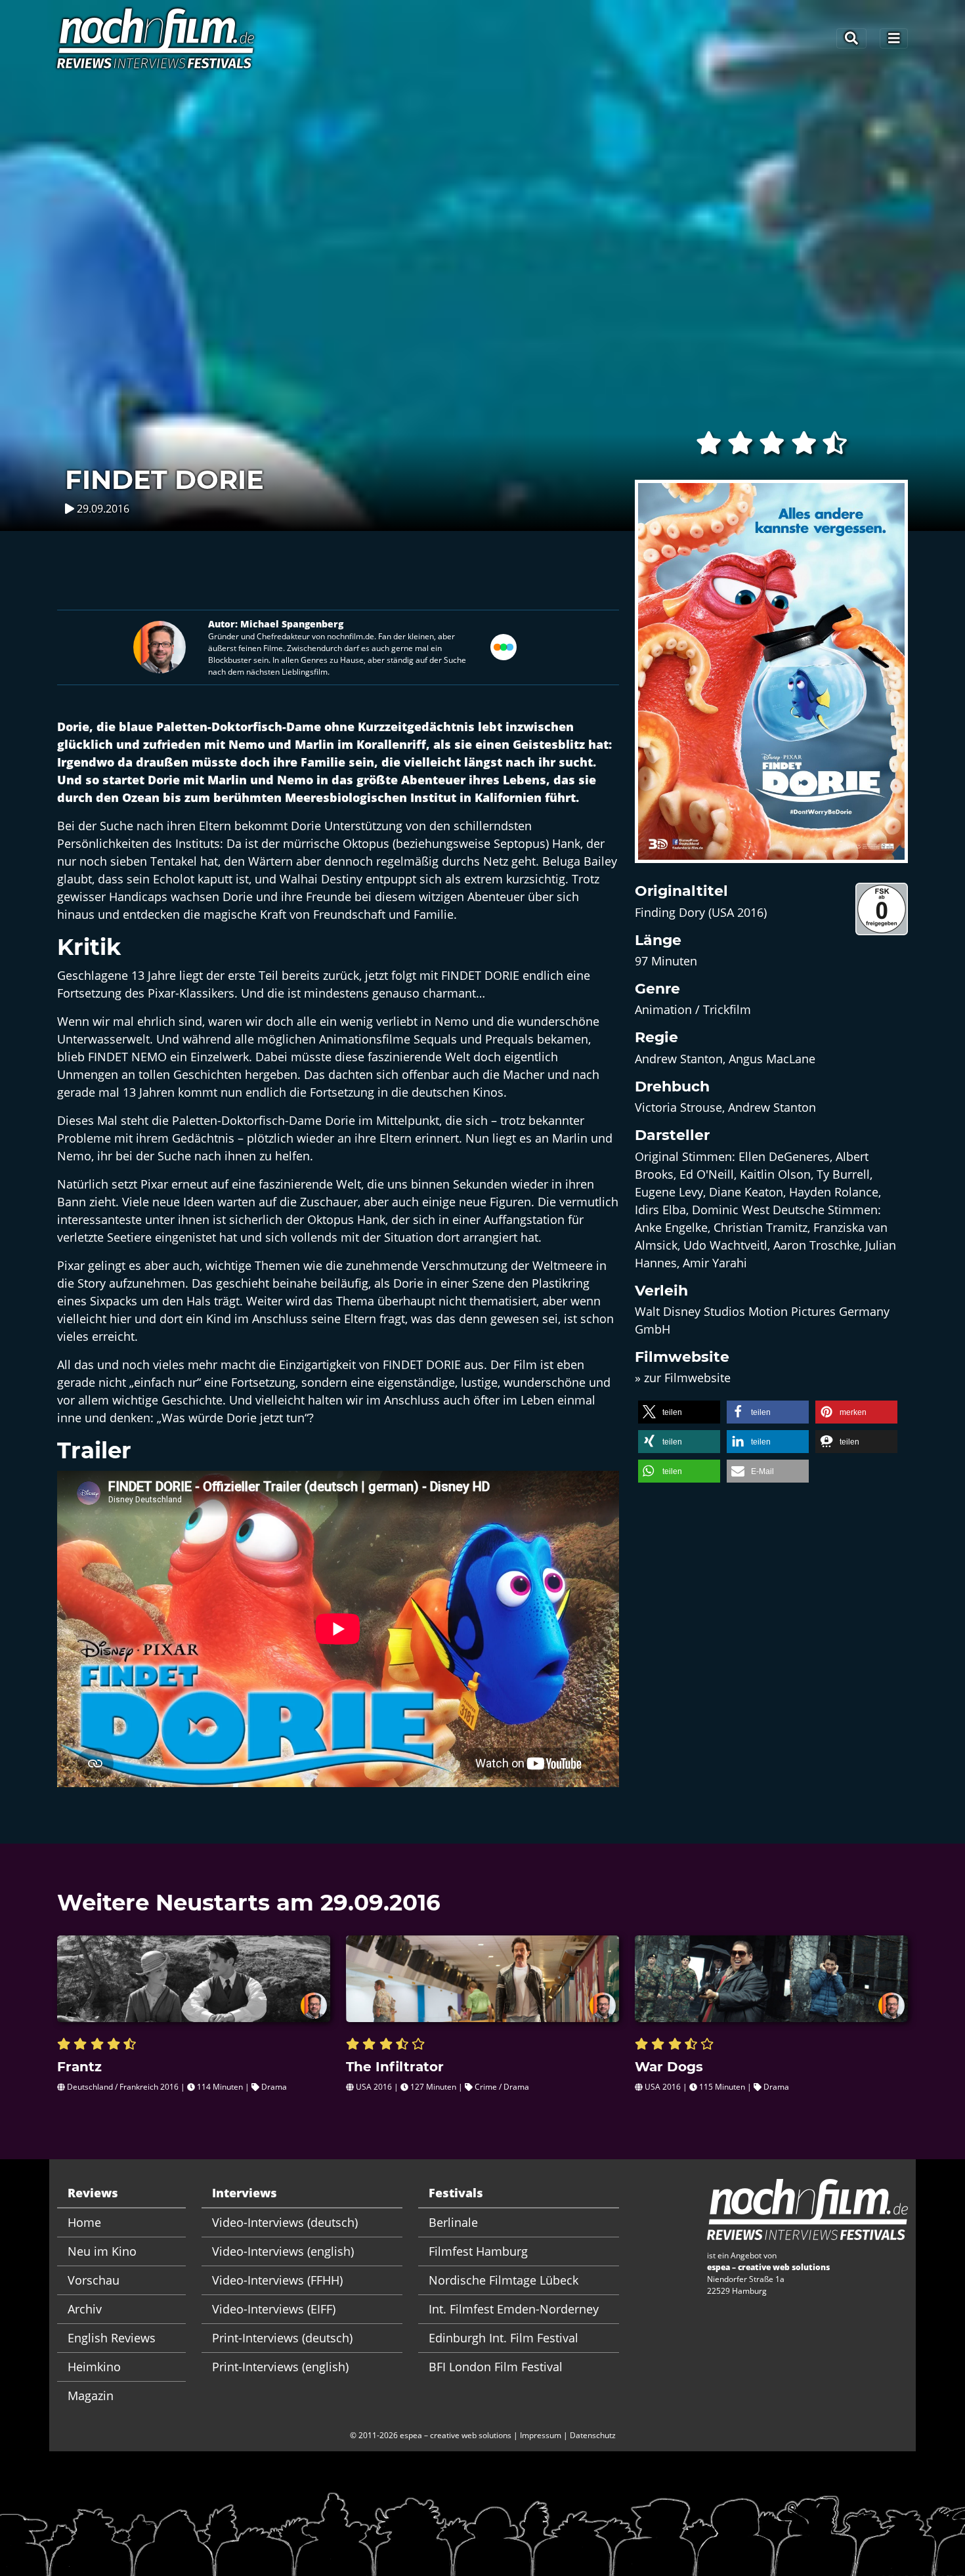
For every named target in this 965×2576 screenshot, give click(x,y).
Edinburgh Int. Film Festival (504, 2338)
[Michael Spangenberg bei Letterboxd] (504, 646)
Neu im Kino (102, 2251)
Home (84, 2222)
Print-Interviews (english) (280, 2367)
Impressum (541, 2435)
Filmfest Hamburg (478, 2251)
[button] (679, 1412)
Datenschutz (593, 2435)
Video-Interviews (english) (283, 2251)
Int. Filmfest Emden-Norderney (514, 2309)
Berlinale (453, 2222)
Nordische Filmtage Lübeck (504, 2280)
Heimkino (94, 2367)
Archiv (85, 2309)
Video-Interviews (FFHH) (277, 2280)
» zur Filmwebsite (683, 1378)
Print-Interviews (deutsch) (282, 2338)
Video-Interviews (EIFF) (274, 2309)
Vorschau (94, 2280)
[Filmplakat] (771, 680)
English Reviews (112, 2338)
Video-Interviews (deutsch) (285, 2222)
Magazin (91, 2396)
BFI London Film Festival (496, 2367)
